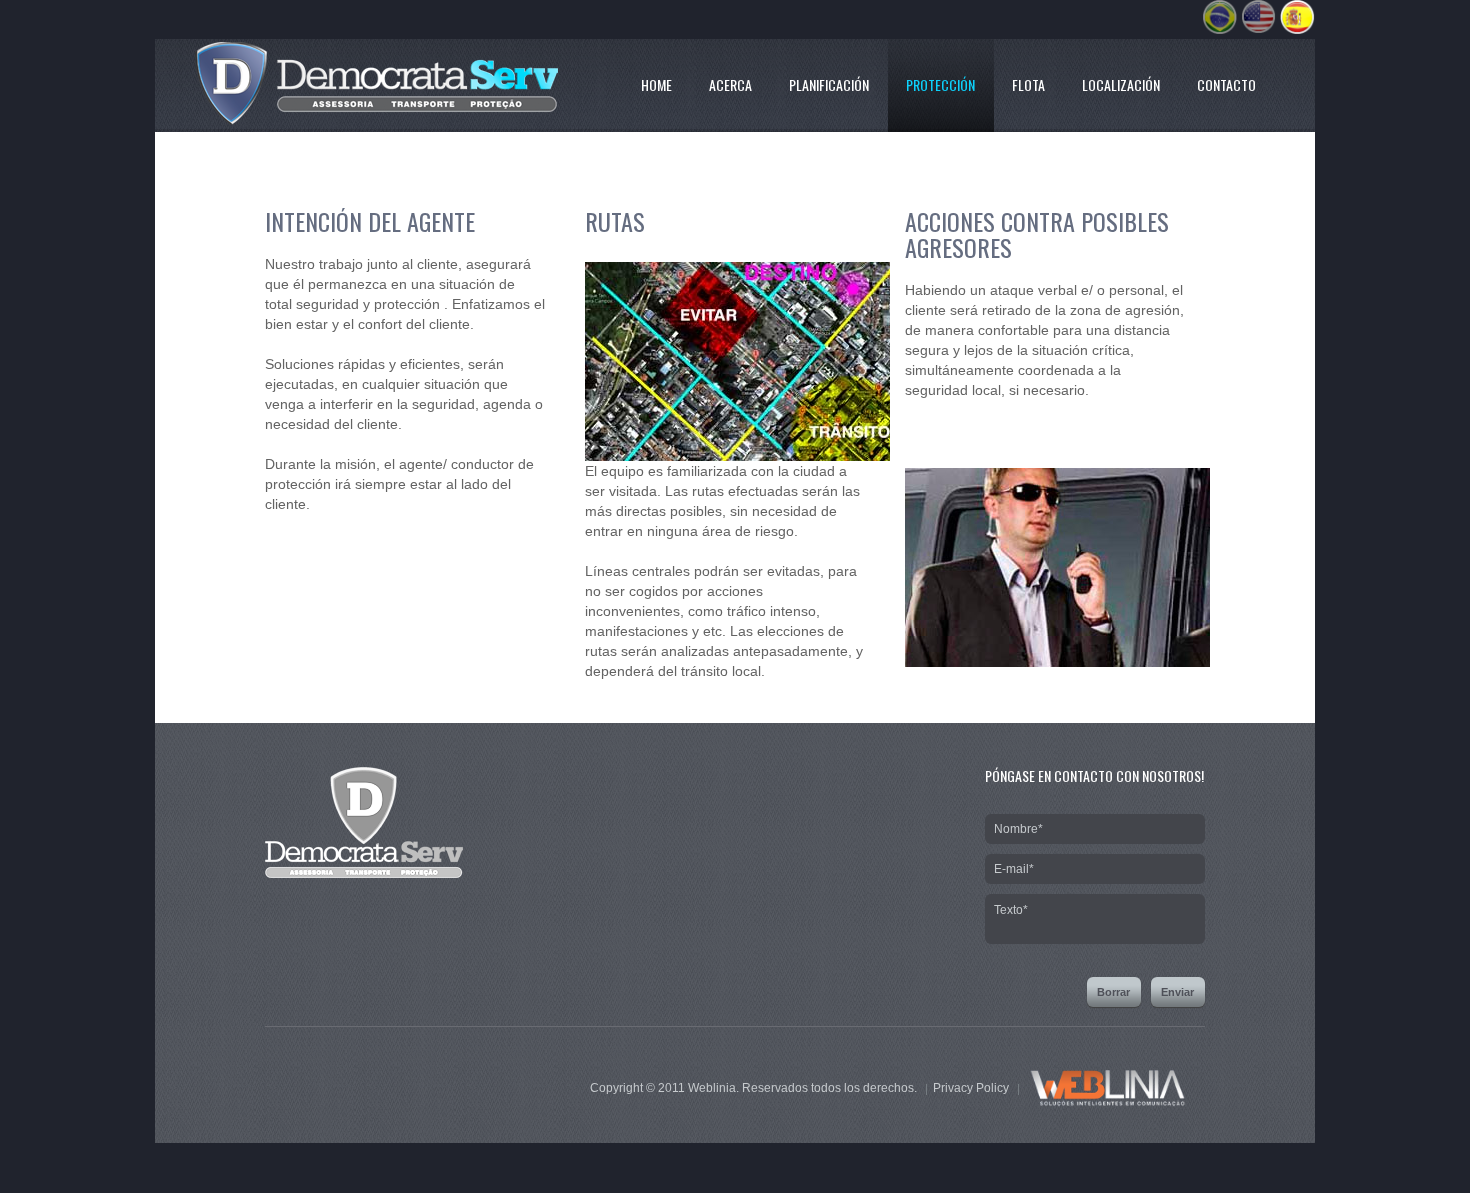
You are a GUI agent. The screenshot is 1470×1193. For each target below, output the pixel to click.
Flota (1028, 84)
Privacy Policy (971, 1088)
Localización (1121, 84)
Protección (940, 84)
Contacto (1226, 84)
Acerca (730, 84)
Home (656, 84)
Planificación (829, 84)
